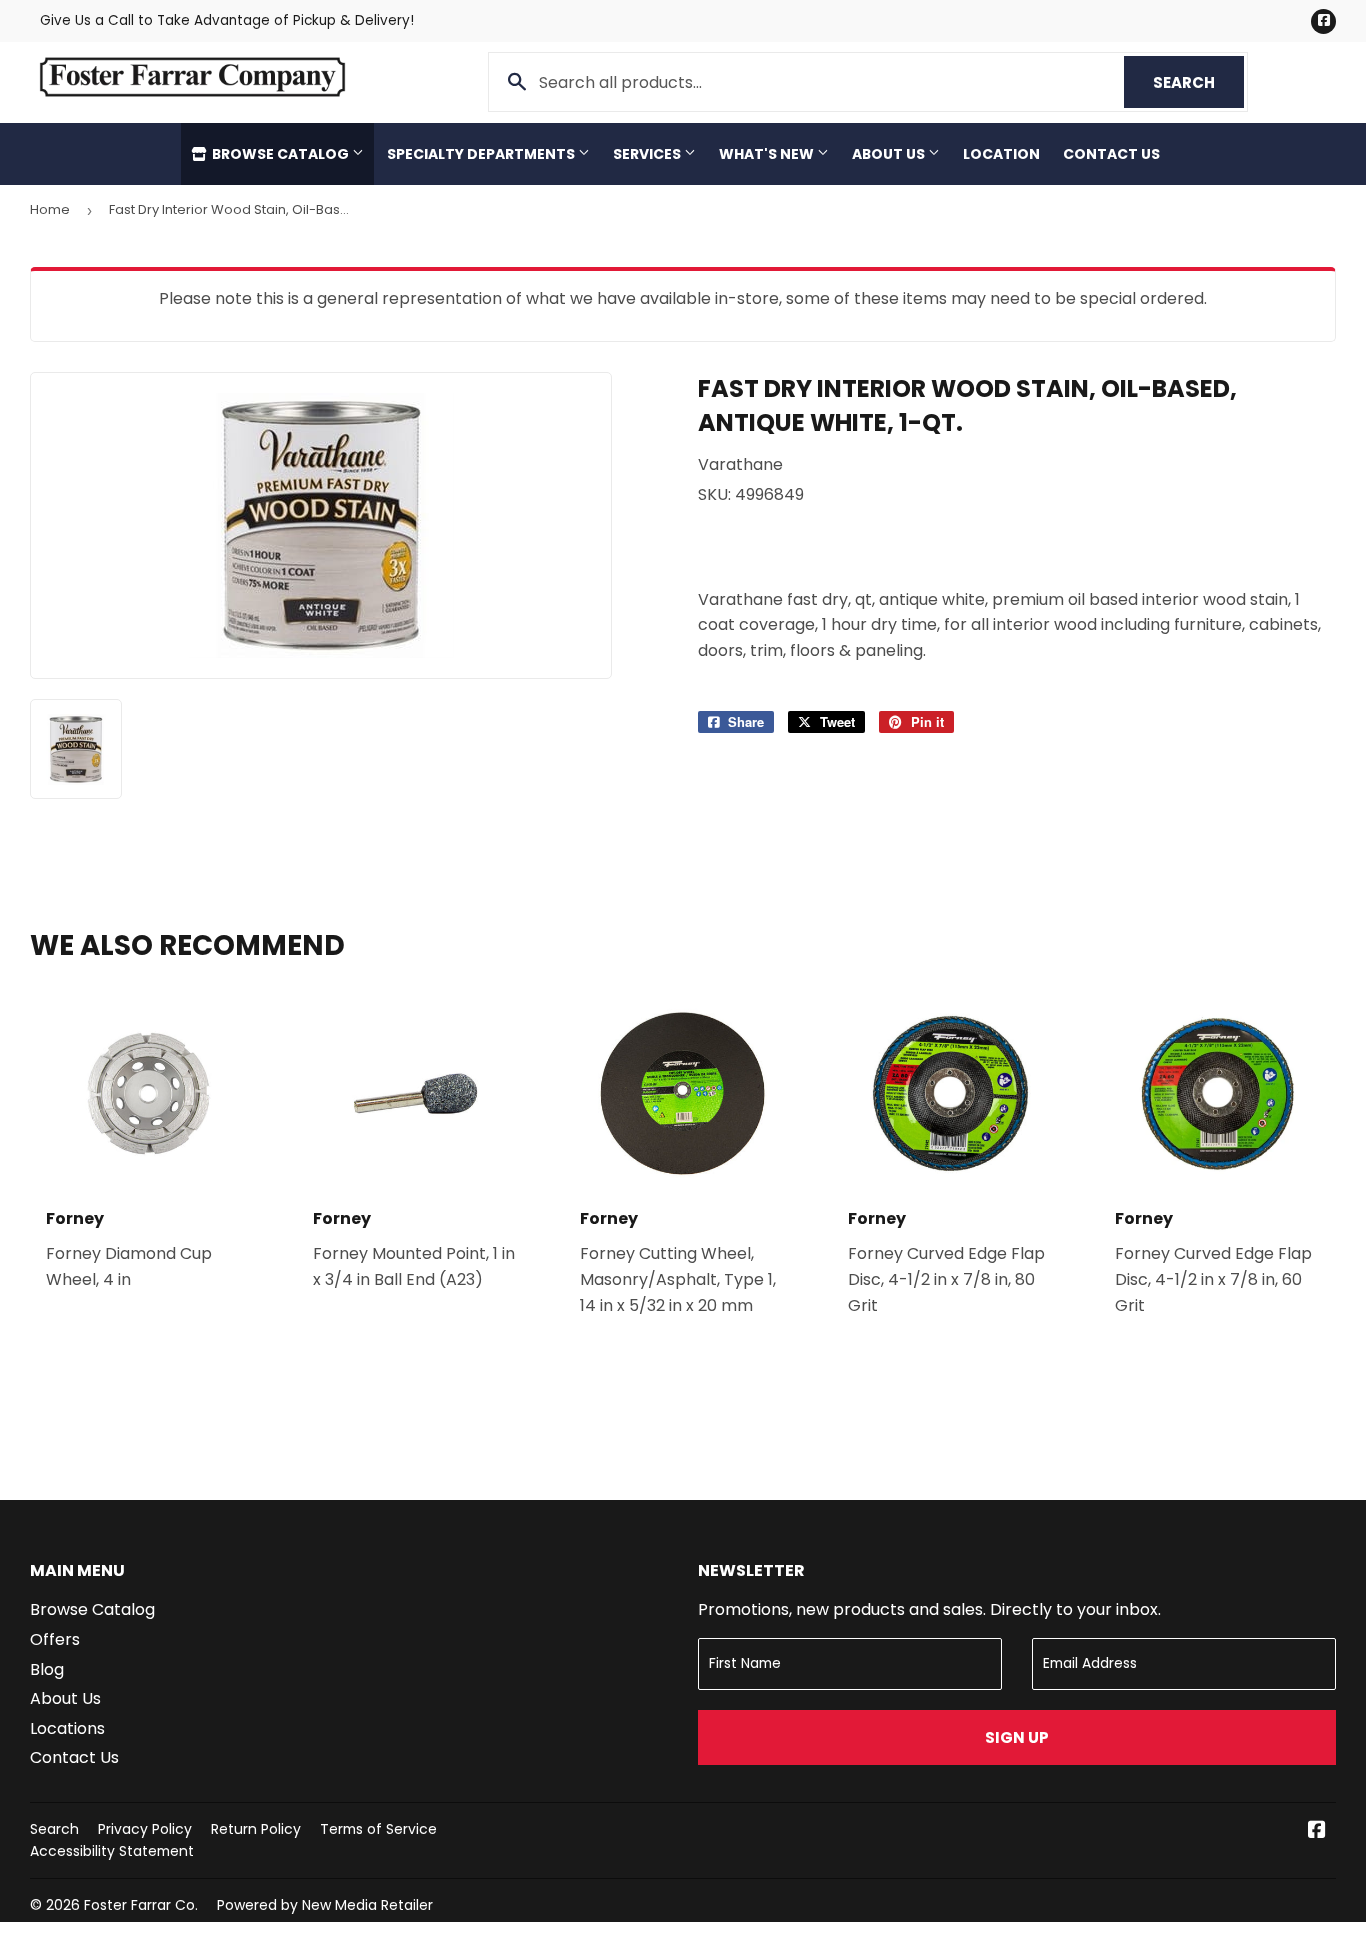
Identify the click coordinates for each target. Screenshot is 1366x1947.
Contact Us (1111, 154)
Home (50, 209)
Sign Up (1017, 1737)
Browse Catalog (280, 154)
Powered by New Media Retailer (325, 1905)
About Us (890, 154)
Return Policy (256, 1829)
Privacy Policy (145, 1829)
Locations (67, 1728)
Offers (55, 1639)
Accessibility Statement (112, 1851)
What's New (768, 154)
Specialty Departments (482, 154)
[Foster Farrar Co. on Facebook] (1317, 1831)
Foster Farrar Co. (141, 1905)
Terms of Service (378, 1829)
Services (648, 154)
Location (1001, 154)
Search (1198, 82)
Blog (47, 1669)
